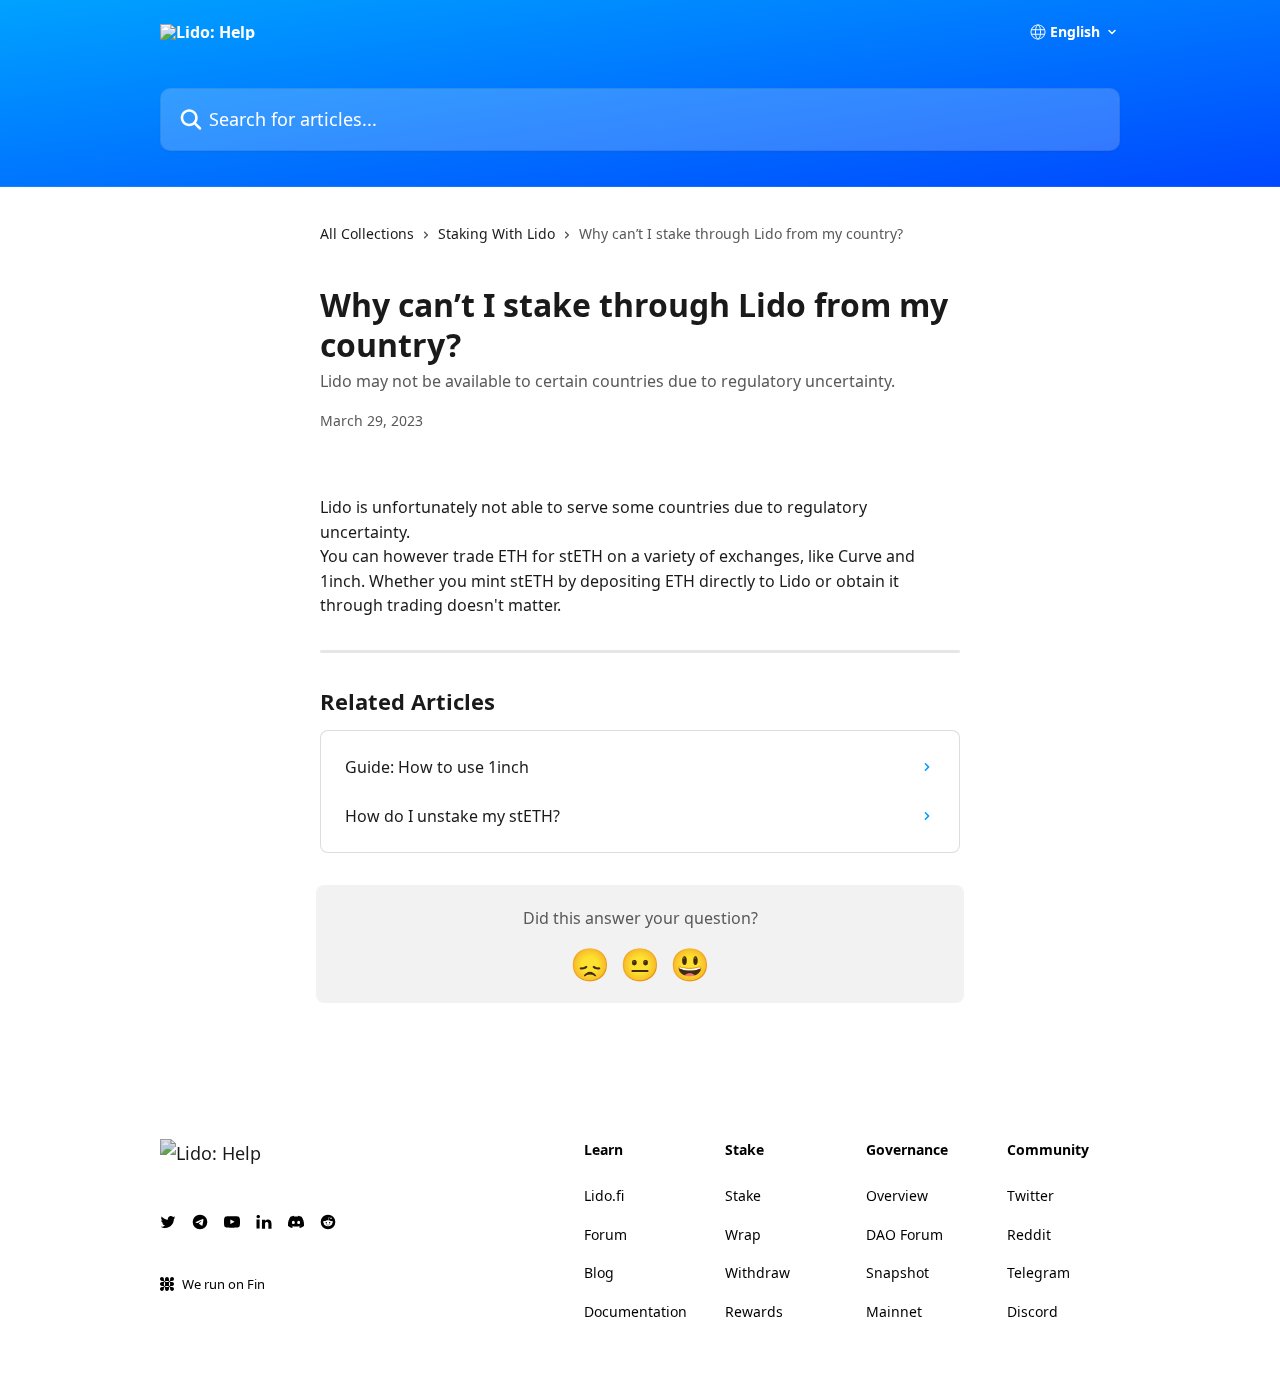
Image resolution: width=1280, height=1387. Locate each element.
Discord (1032, 1311)
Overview (897, 1195)
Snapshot (897, 1272)
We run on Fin (223, 1284)
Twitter (1030, 1195)
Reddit (1029, 1234)
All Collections (367, 233)
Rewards (754, 1311)
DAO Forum (904, 1234)
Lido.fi (604, 1195)
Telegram (1038, 1272)
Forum (605, 1234)
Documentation (635, 1311)
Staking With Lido (496, 233)
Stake (743, 1195)
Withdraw (757, 1272)
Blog (599, 1272)
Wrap (743, 1234)
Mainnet (894, 1311)
